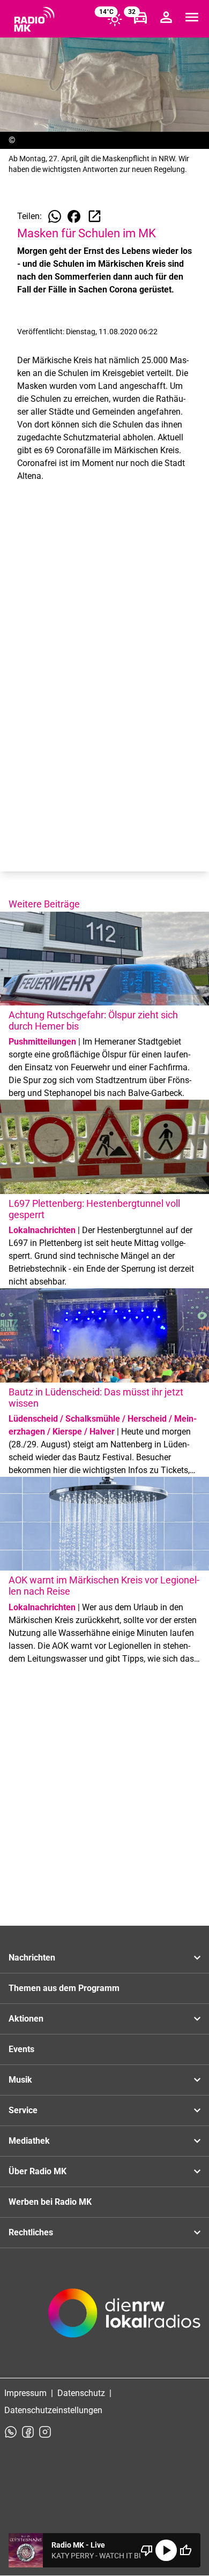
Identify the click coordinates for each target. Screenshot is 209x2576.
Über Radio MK (38, 2171)
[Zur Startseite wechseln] (34, 19)
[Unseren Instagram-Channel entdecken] (45, 2432)
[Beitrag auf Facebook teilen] (74, 216)
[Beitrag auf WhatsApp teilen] (55, 216)
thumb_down (147, 2550)
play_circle (166, 2550)
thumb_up (185, 2550)
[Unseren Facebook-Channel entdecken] (28, 2432)
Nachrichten (32, 1958)
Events (21, 2049)
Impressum (25, 2393)
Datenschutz (81, 2393)
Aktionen (26, 2019)
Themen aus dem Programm (64, 1988)
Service (23, 2110)
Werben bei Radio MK (50, 2202)
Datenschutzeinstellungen (53, 2410)
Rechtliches (31, 2232)
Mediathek (29, 2141)
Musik (20, 2080)
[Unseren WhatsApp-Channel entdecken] (11, 2432)
